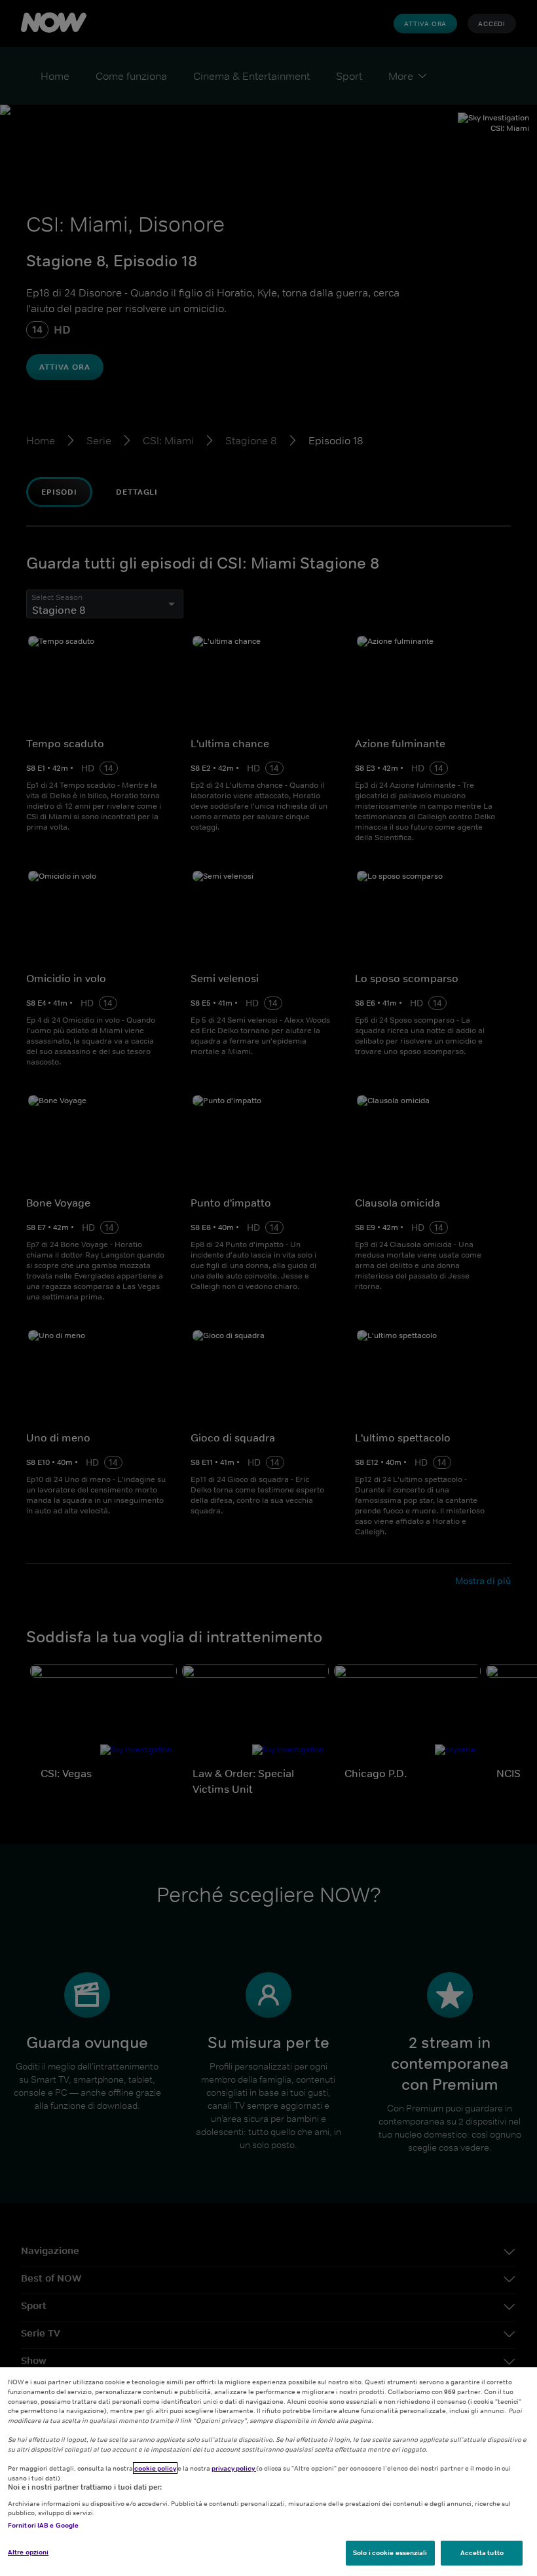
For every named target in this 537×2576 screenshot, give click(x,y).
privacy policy (234, 2468)
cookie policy (155, 2468)
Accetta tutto (482, 2552)
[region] (268, 2472)
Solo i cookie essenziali (390, 2552)
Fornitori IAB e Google (43, 2525)
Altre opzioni (28, 2552)
